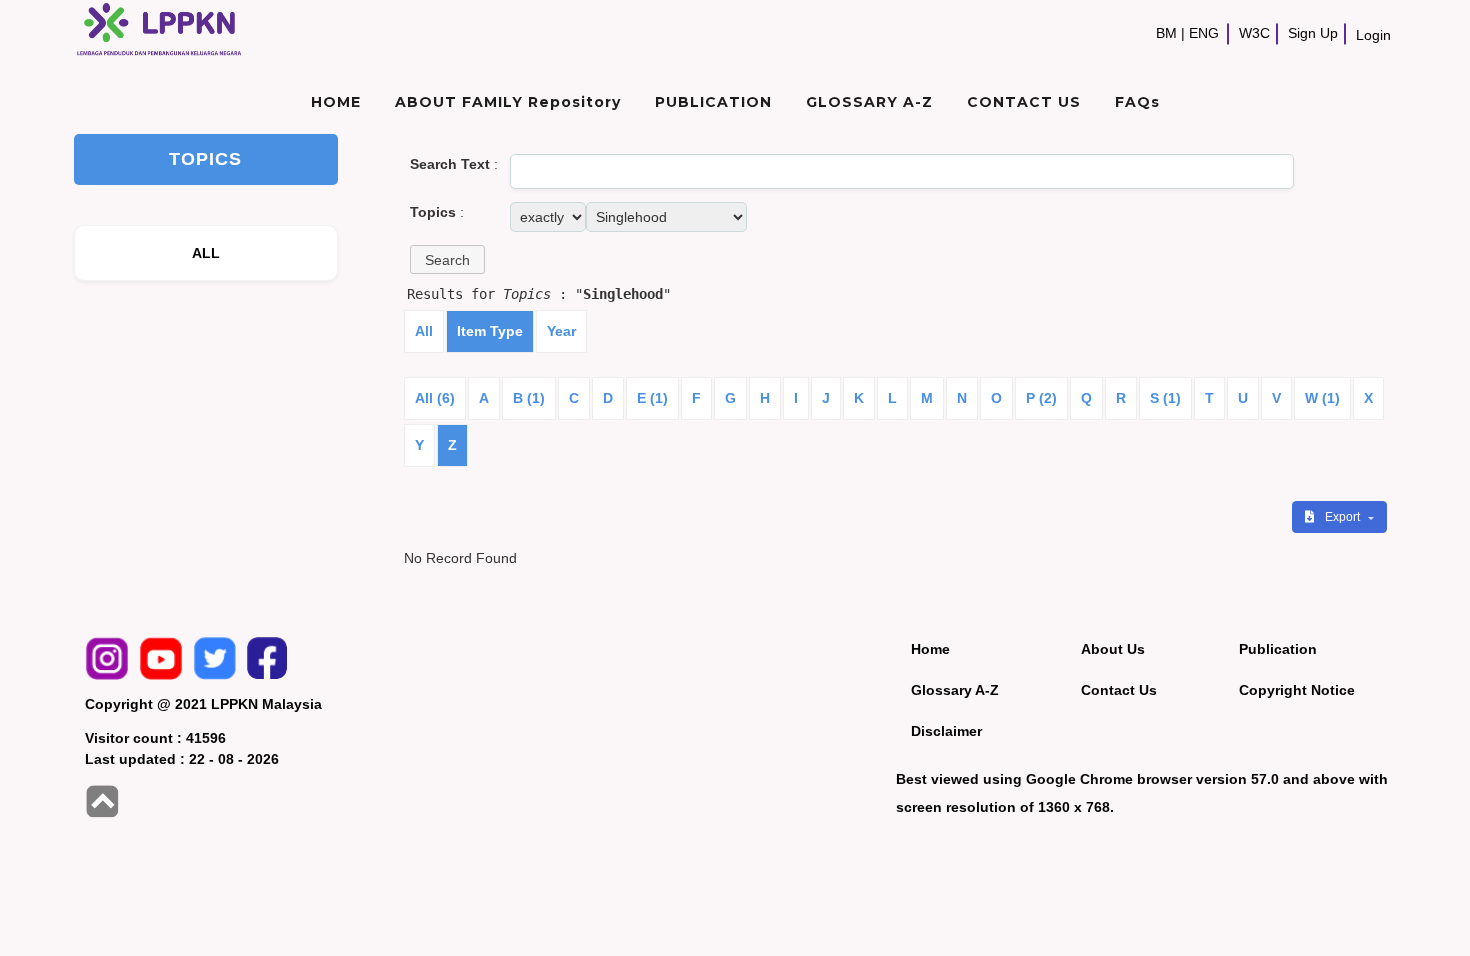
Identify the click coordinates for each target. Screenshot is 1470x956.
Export (1344, 517)
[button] (447, 259)
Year (561, 331)
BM (1166, 33)
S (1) (1165, 398)
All (424, 331)
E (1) (652, 398)
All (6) (435, 398)
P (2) (1041, 398)
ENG (1204, 33)
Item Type (490, 331)
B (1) (529, 398)
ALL (206, 253)
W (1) (1322, 398)
